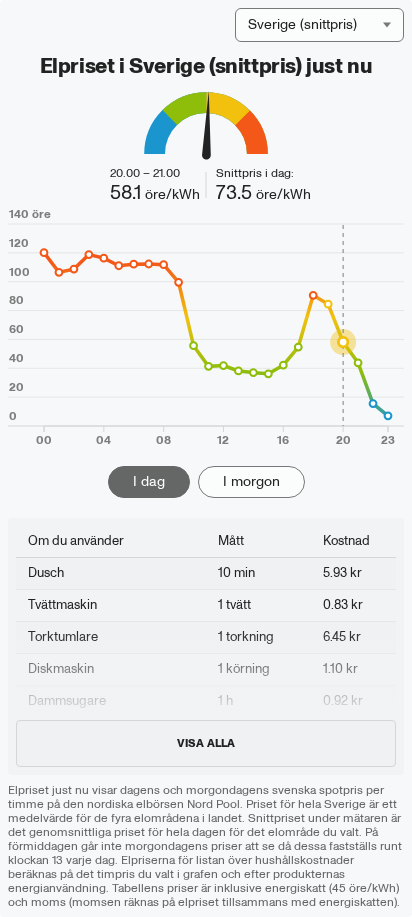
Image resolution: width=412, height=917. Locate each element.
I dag (149, 481)
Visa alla (206, 743)
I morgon (251, 481)
